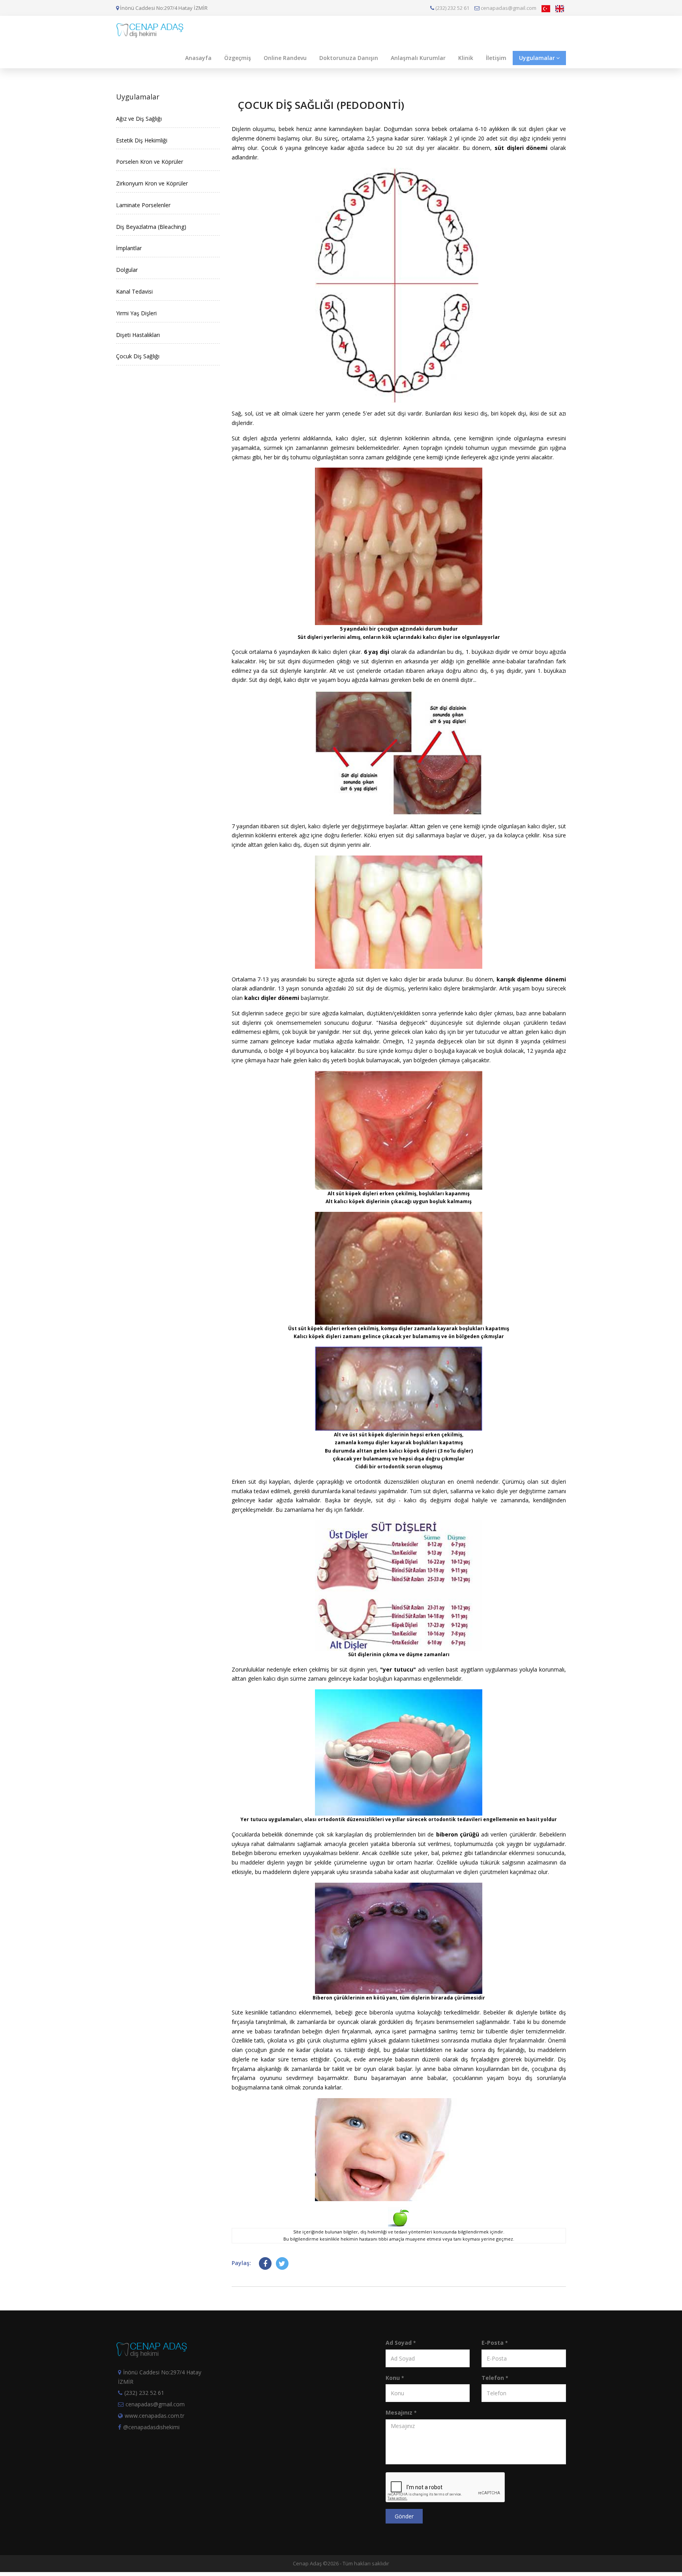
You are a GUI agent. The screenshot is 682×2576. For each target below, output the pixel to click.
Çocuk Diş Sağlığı (138, 356)
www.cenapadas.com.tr (155, 2416)
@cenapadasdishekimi (151, 2427)
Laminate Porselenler (143, 205)
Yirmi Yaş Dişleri (136, 313)
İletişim (496, 58)
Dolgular (127, 270)
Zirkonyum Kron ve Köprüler (152, 183)
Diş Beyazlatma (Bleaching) (151, 227)
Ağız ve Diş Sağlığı (139, 119)
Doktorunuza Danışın (349, 58)
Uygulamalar (537, 58)
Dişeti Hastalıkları (138, 335)
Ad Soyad (401, 2343)
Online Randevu (285, 58)
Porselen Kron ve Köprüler (150, 162)
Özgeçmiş (238, 58)
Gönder (404, 2516)
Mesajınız (401, 2412)
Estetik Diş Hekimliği (142, 140)
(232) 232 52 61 (452, 8)
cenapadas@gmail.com (508, 8)
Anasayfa (198, 58)
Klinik (466, 58)
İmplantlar (129, 248)
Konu (395, 2378)
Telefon (495, 2378)
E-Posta (495, 2343)
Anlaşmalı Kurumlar (418, 58)
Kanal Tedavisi (134, 291)
